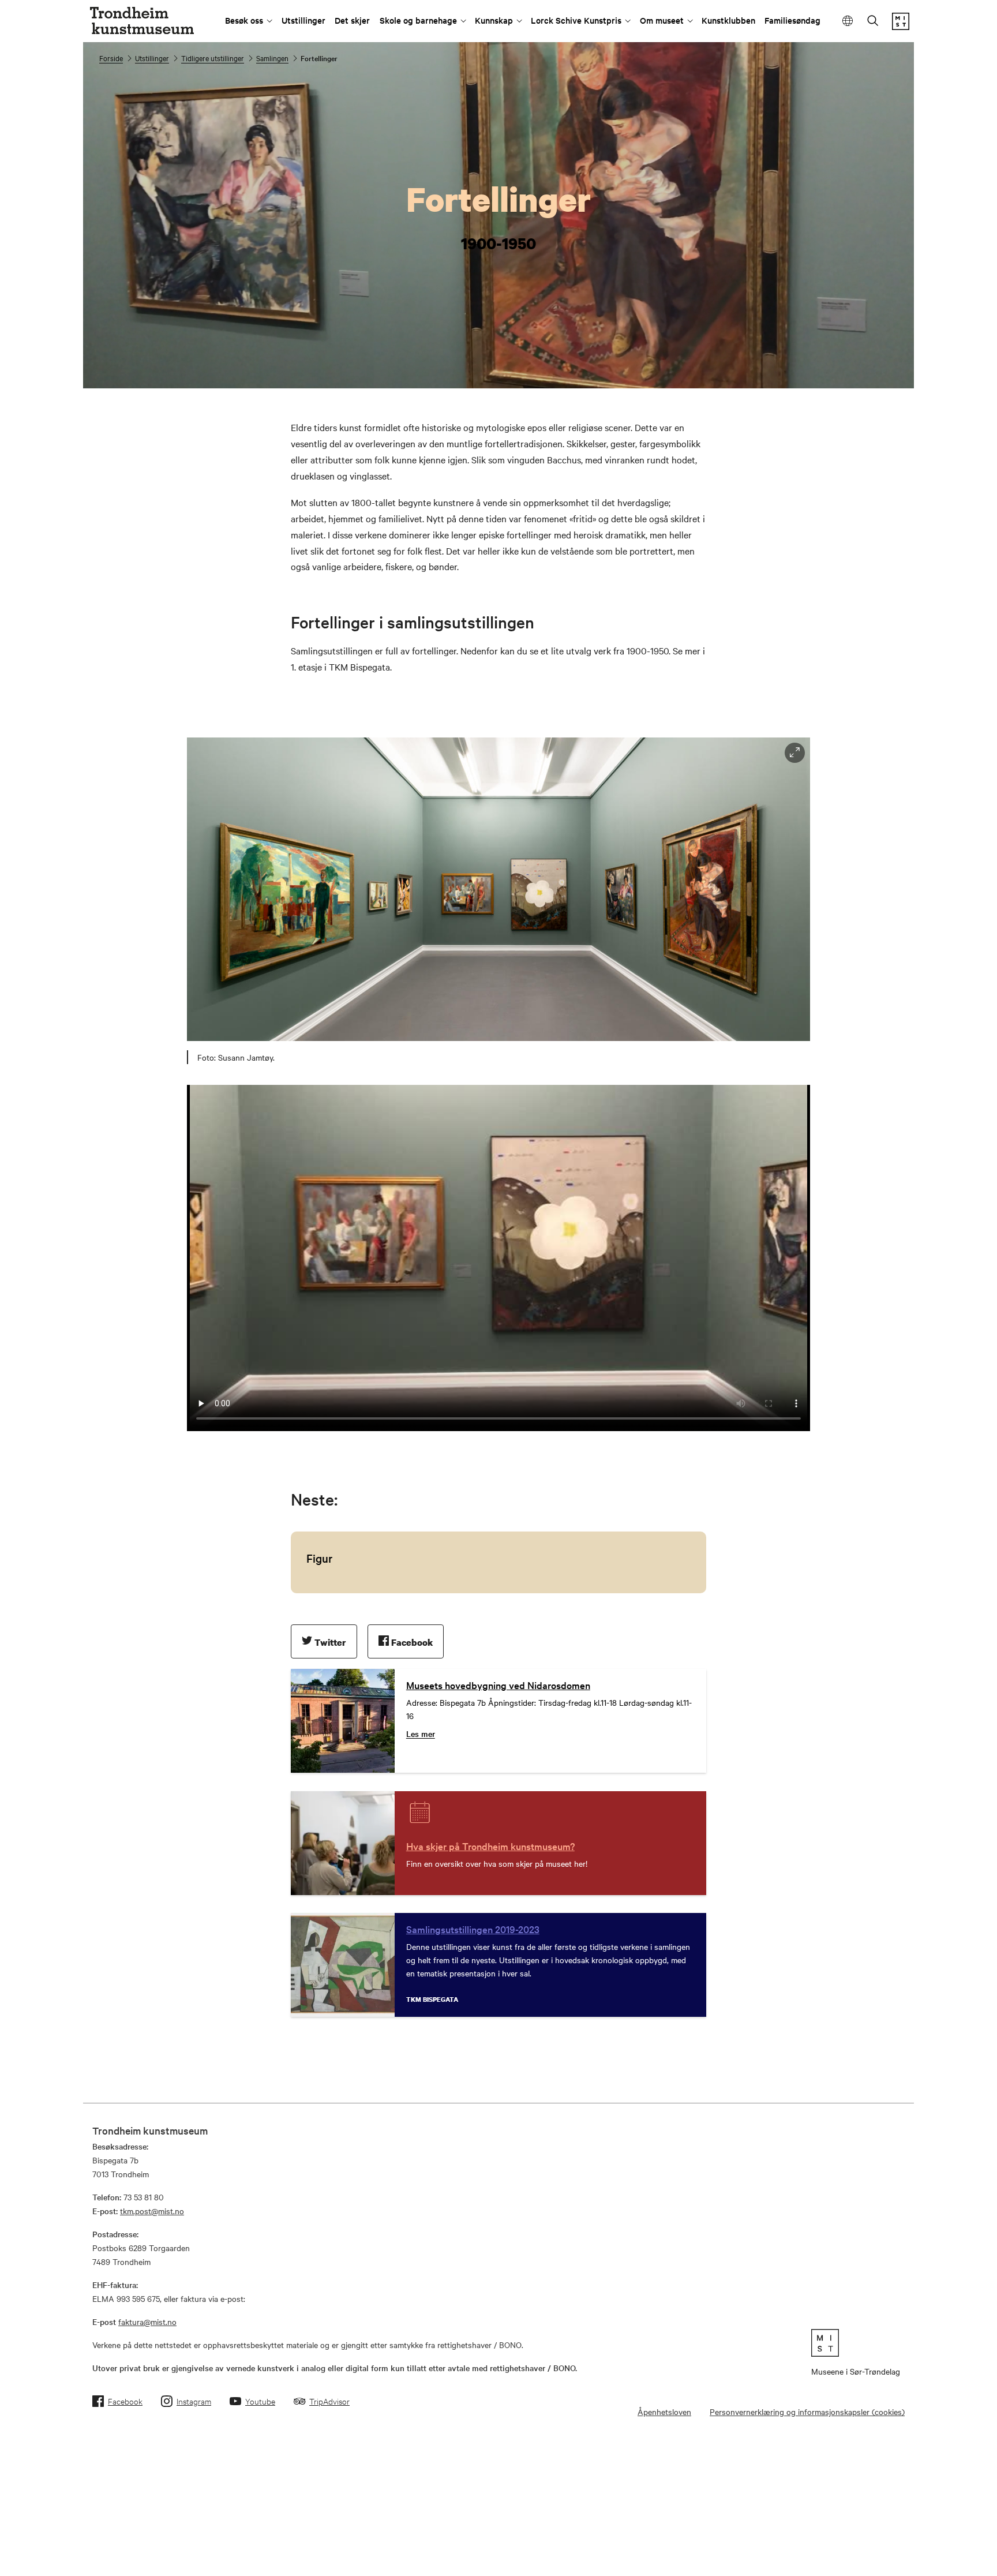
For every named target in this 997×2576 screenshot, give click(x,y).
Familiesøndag (792, 20)
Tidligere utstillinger (213, 58)
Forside (111, 58)
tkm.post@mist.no (152, 2211)
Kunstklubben (728, 20)
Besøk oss (244, 20)
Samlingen (272, 58)
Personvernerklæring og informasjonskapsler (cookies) (807, 2412)
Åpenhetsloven (664, 2412)
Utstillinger (303, 20)
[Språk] (848, 21)
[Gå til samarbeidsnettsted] (856, 2343)
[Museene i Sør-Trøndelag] (901, 27)
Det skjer (352, 20)
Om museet (662, 20)
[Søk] (873, 22)
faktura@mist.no (147, 2322)
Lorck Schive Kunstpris (576, 20)
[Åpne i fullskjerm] (795, 753)
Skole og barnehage (418, 20)
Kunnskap (494, 20)
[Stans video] (897, 371)
